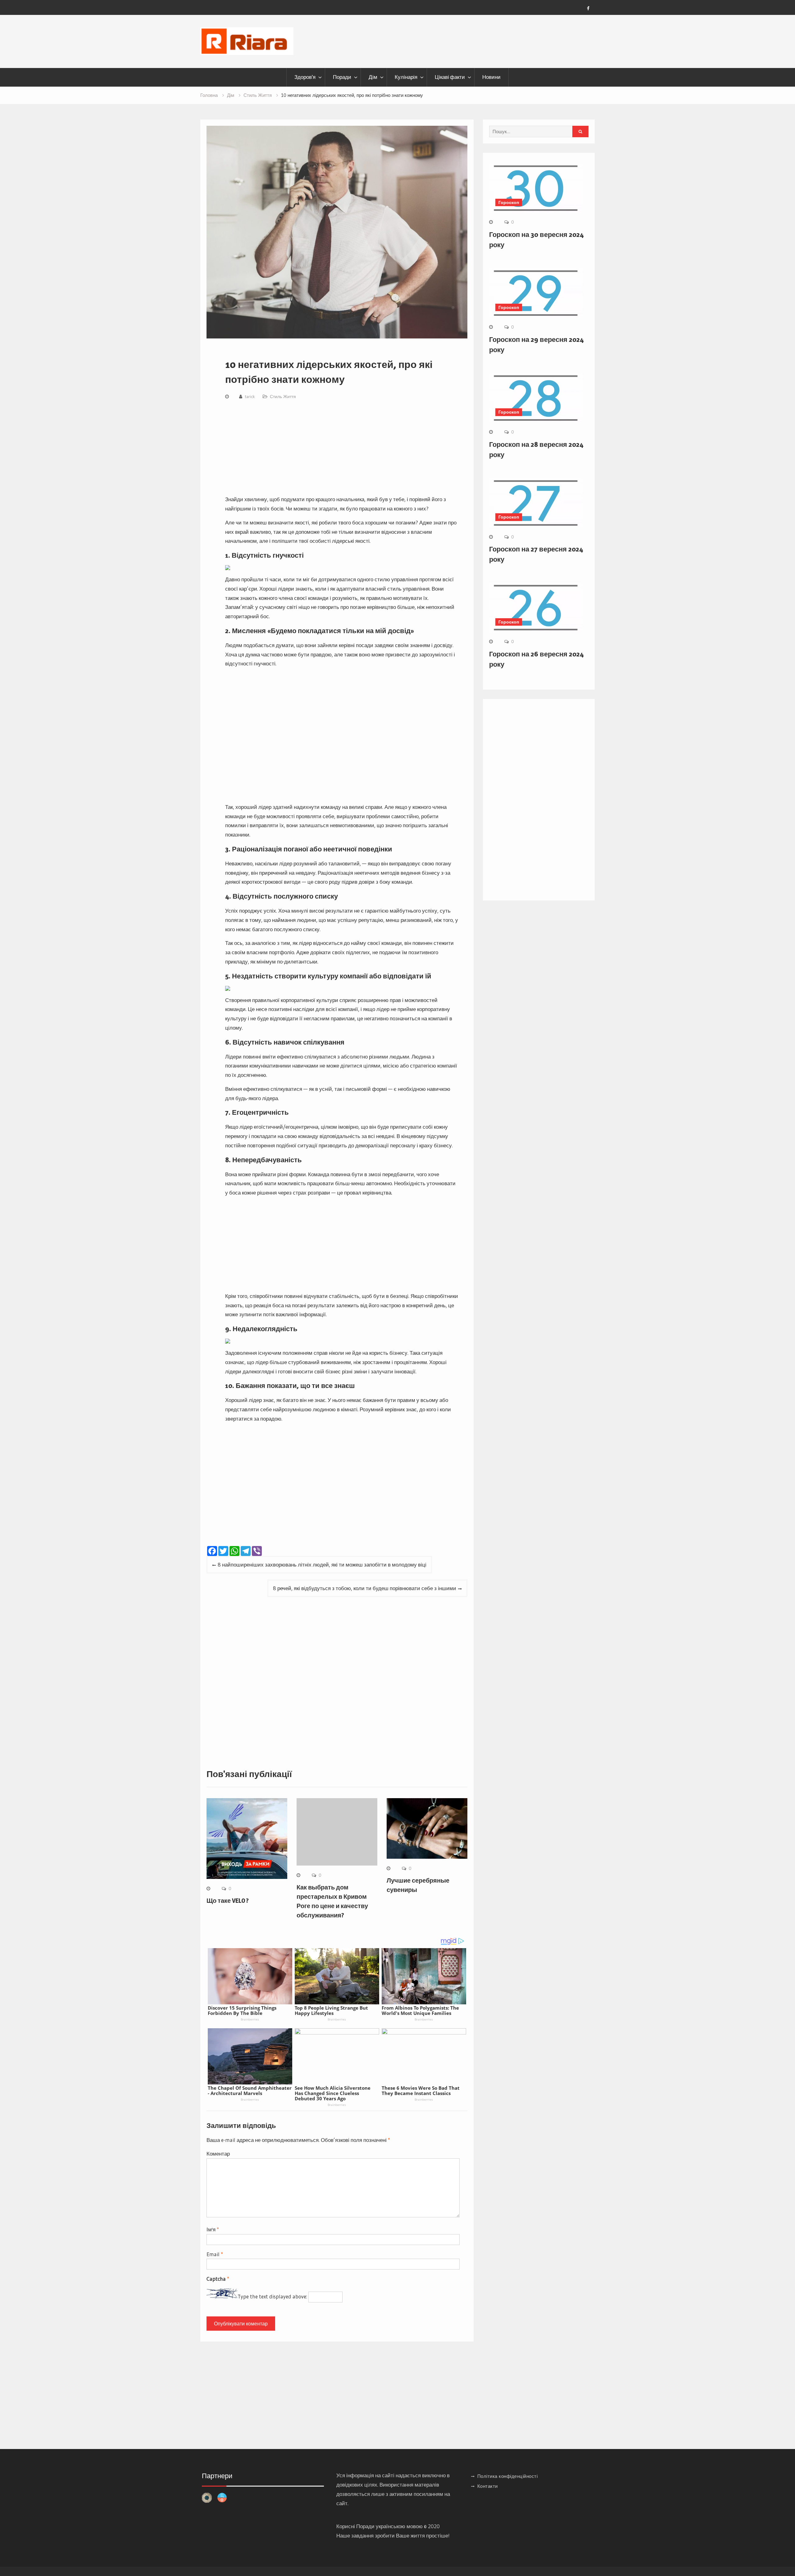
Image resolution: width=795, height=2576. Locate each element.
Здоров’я (305, 77)
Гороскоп (509, 202)
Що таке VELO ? (228, 1901)
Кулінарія (406, 77)
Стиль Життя (283, 397)
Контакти (488, 2486)
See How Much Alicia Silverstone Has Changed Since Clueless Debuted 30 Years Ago (333, 2093)
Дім (373, 77)
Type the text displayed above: (272, 2296)
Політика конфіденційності (508, 2476)
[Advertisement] (342, 449)
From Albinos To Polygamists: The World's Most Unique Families (420, 2010)
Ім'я (213, 2229)
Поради (342, 77)
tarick (250, 397)
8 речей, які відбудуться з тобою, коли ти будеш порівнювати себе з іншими (365, 1588)
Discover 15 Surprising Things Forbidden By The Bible (242, 2010)
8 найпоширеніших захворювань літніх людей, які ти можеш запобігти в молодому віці (322, 1565)
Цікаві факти (450, 77)
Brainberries (250, 2019)
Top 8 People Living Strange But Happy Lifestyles (331, 2010)
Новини (491, 77)
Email (215, 2254)
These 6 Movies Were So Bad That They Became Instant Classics (421, 2091)
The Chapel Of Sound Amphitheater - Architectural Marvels (250, 2091)
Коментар (218, 2154)
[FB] (588, 8)
